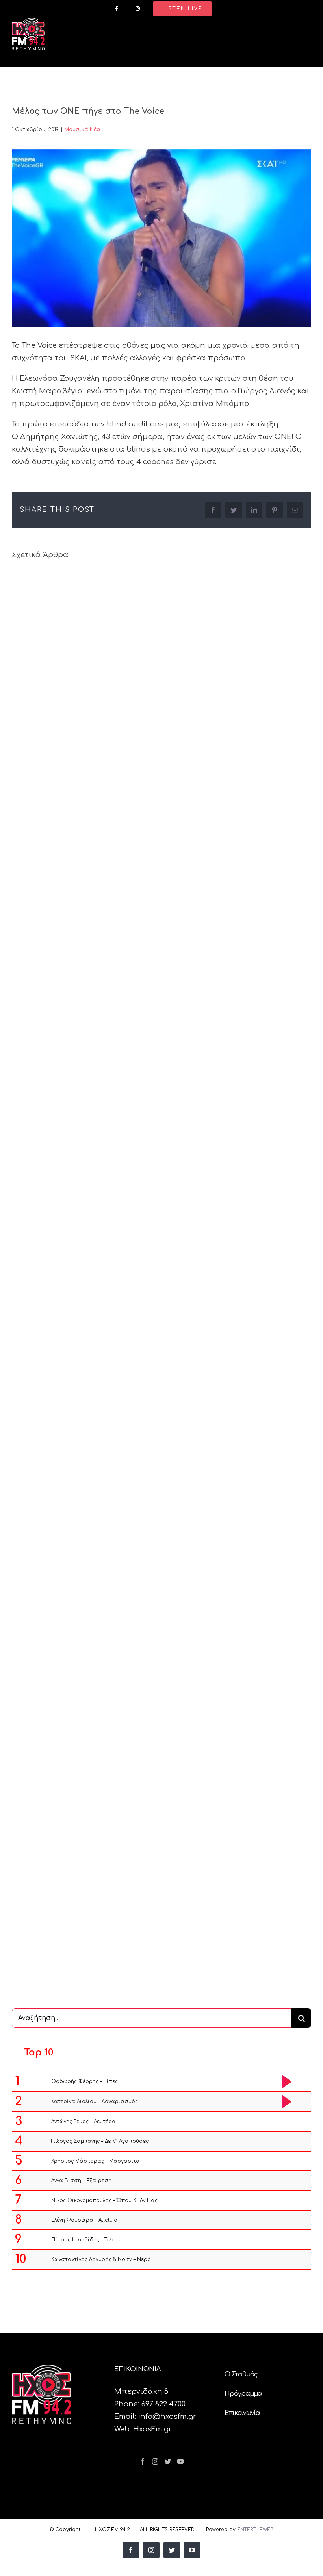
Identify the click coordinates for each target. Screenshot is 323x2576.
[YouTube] (180, 2461)
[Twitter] (168, 2461)
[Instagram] (155, 2461)
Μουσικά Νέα (83, 130)
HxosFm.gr (152, 2429)
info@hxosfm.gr (167, 2417)
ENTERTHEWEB (255, 2530)
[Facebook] (143, 2461)
